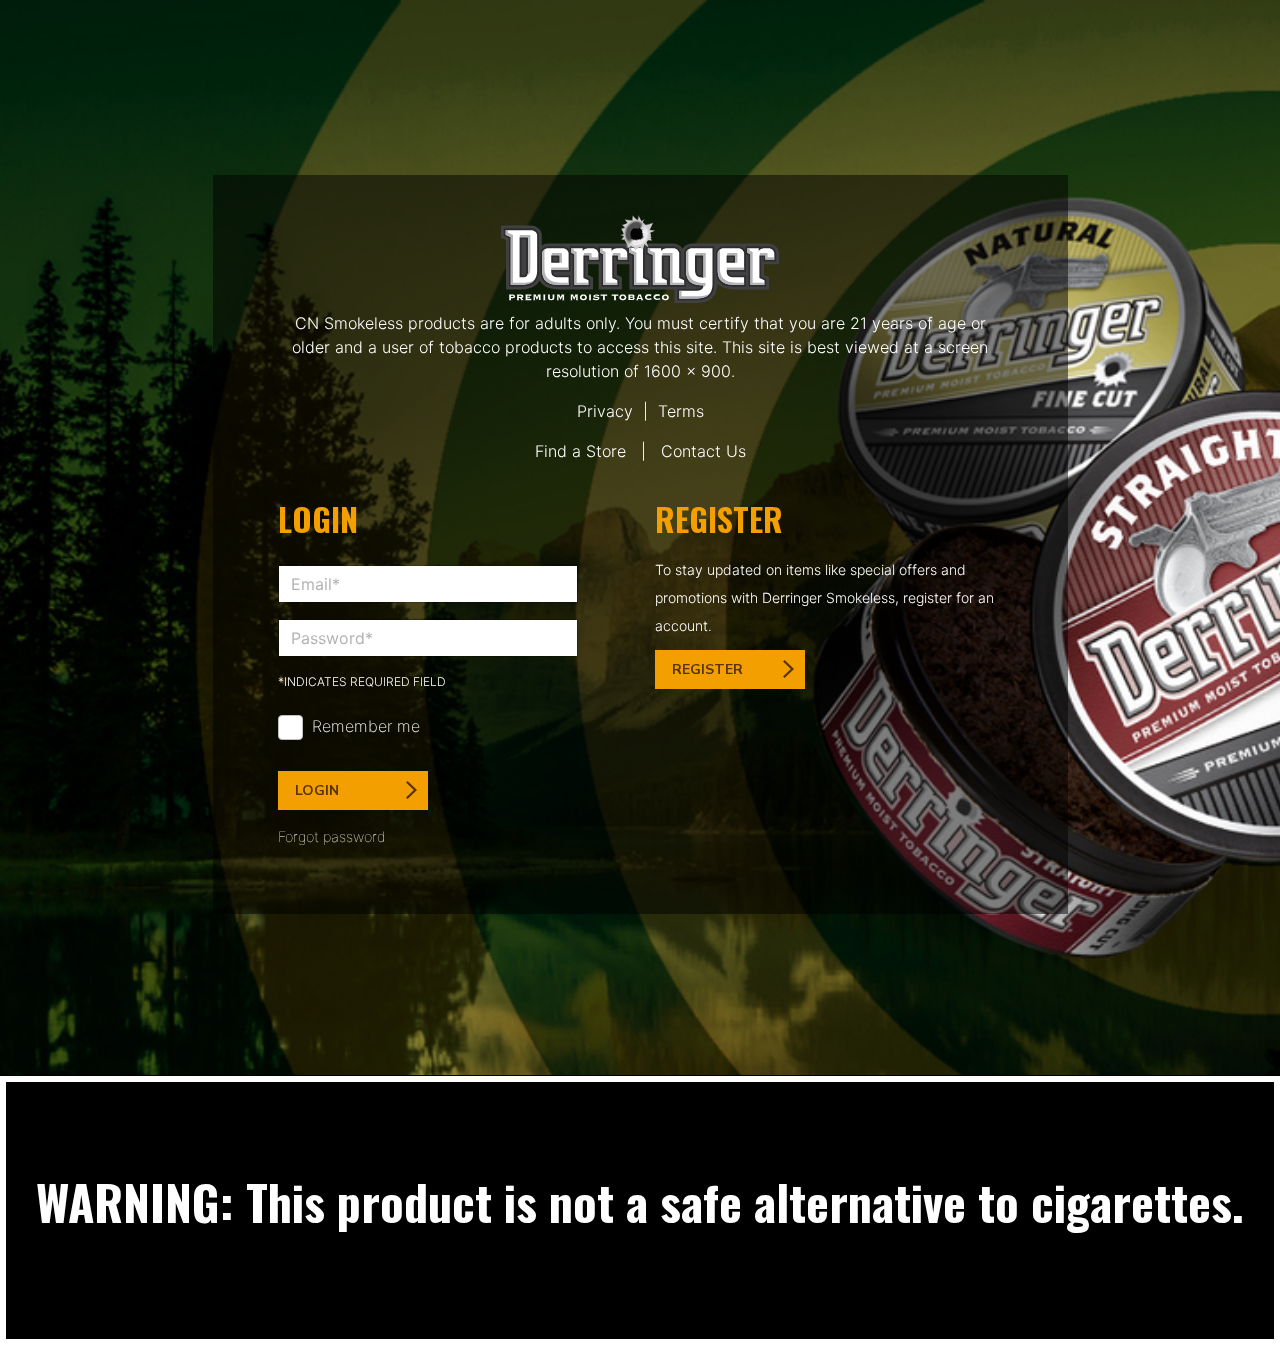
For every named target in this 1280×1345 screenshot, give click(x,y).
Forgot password (332, 836)
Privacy (605, 411)
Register (707, 669)
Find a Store (580, 451)
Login (317, 790)
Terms (681, 411)
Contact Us (703, 451)
